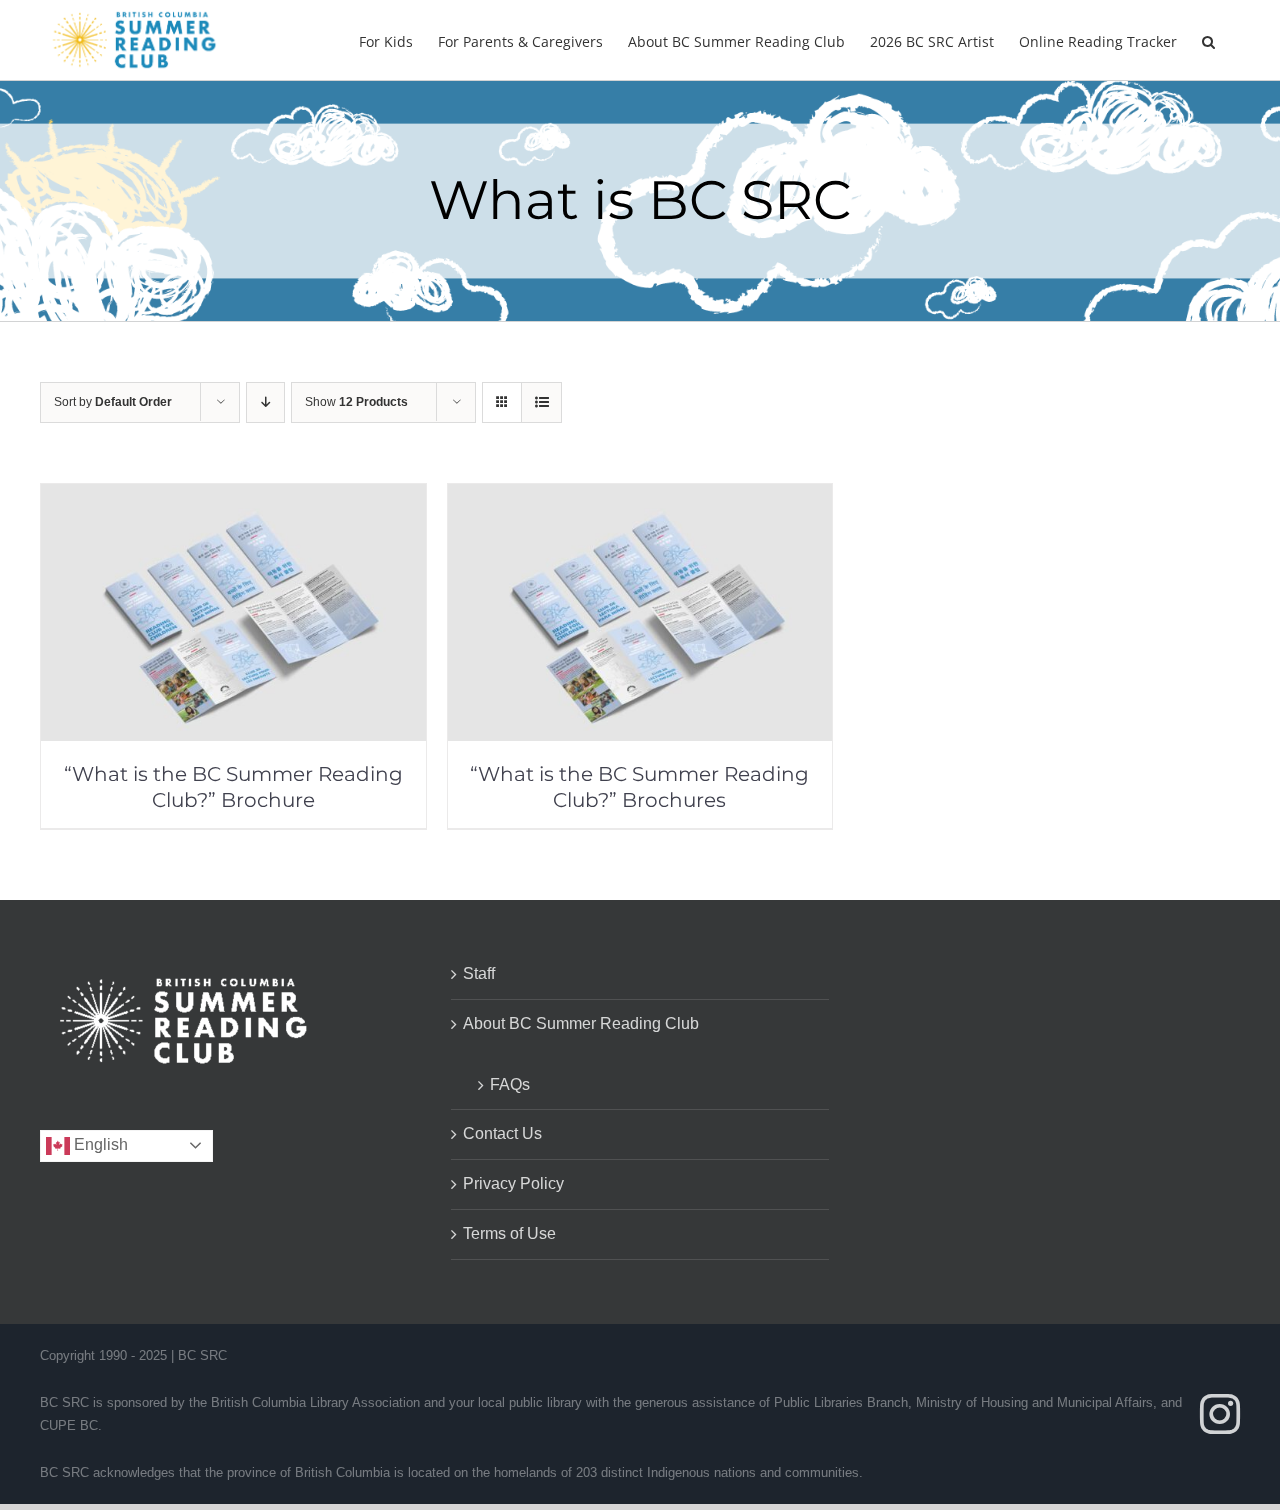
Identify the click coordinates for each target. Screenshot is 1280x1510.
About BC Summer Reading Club (581, 1023)
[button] (1208, 40)
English (99, 1144)
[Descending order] (265, 402)
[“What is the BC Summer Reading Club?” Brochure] (233, 497)
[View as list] (541, 402)
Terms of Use (509, 1233)
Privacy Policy (513, 1183)
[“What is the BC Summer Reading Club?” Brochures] (640, 497)
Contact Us (502, 1133)
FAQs (510, 1084)
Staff (479, 973)
